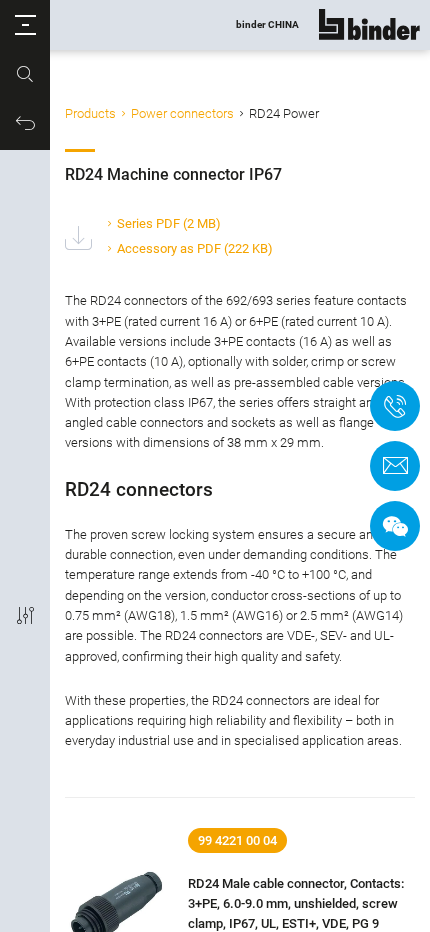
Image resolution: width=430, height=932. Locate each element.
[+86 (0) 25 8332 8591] (395, 406)
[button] (25, 25)
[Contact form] (395, 466)
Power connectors (182, 113)
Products (90, 113)
